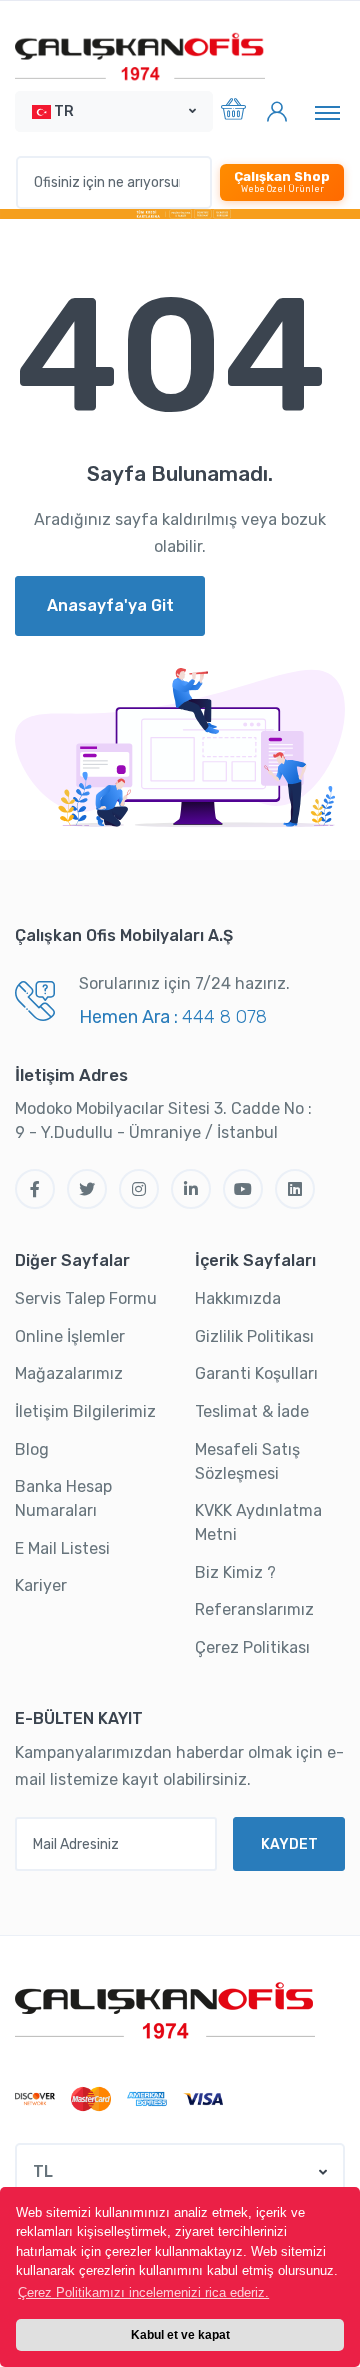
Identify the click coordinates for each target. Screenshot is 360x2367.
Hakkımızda (238, 1298)
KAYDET (289, 1844)
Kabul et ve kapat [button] (180, 2334)
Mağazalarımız (69, 1373)
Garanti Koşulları (256, 1373)
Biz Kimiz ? (235, 1572)
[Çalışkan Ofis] (165, 2008)
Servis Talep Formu (86, 1298)
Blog (32, 1449)
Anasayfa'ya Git (110, 605)
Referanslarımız (254, 1609)
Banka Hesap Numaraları (63, 1498)
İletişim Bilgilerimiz (85, 1411)
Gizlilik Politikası (254, 1336)
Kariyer (41, 1585)
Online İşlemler (70, 1336)
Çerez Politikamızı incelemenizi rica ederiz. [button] (143, 2292)
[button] (114, 111)
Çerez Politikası (252, 1647)
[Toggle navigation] (327, 112)
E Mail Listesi (62, 1548)
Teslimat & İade (252, 1411)
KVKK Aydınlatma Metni (258, 1522)
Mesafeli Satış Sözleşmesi (247, 1461)
